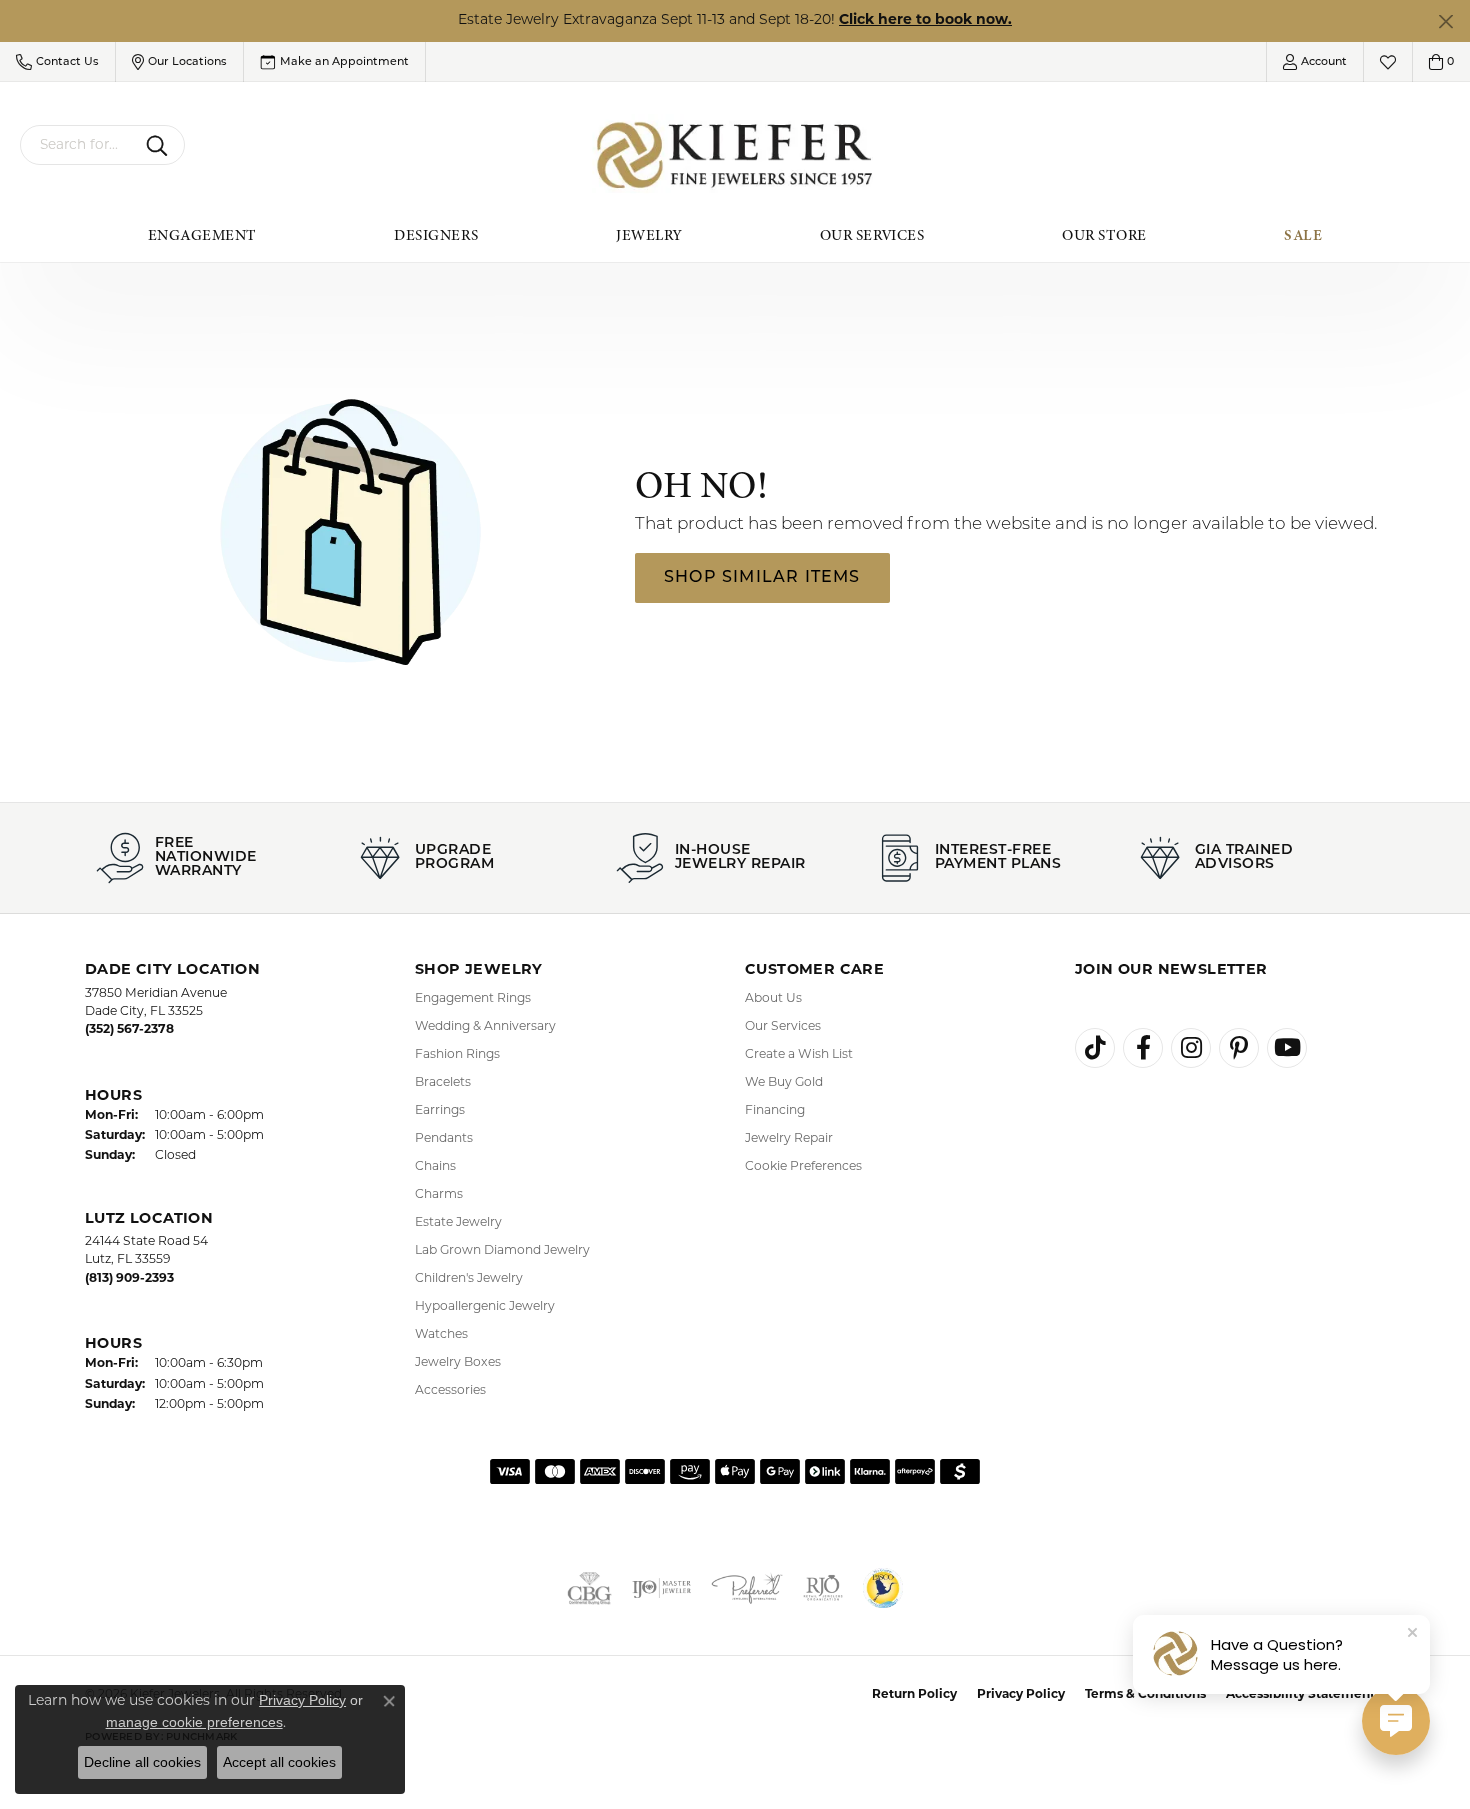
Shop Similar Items (762, 578)
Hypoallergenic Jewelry (485, 1307)
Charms (439, 1195)
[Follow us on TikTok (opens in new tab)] (1095, 1048)
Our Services (872, 235)
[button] (57, 62)
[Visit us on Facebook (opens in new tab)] (1143, 1048)
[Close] (1445, 21)
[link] (334, 62)
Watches (441, 1335)
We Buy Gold (784, 1083)
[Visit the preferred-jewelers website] (747, 1588)
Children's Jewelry (469, 1279)
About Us (773, 999)
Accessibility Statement (1300, 1695)
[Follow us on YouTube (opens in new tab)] (1287, 1048)
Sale (1303, 235)
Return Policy (914, 1695)
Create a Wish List (799, 1055)
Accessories (450, 1391)
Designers (436, 235)
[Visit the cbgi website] (589, 1588)
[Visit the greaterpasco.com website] (883, 1588)
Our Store (1104, 235)
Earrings (440, 1111)
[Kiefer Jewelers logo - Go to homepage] (735, 155)
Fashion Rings (457, 1055)
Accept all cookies (279, 1762)
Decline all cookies (142, 1762)
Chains (435, 1167)
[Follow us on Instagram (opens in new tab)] (1191, 1048)
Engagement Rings (473, 999)
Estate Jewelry (458, 1223)
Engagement (202, 235)
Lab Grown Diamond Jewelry (502, 1251)
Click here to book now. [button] (925, 20)
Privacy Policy (1021, 1695)
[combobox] (79, 145)
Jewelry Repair (789, 1139)
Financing (775, 1111)
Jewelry (648, 235)
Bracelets (443, 1083)
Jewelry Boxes (458, 1363)
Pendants (444, 1139)
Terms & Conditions (1145, 1695)
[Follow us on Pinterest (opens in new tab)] (1239, 1048)
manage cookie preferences (194, 1722)
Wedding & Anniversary (485, 1027)
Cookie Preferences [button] (803, 1167)
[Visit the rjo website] (823, 1588)
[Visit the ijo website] (662, 1588)
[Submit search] (160, 145)
